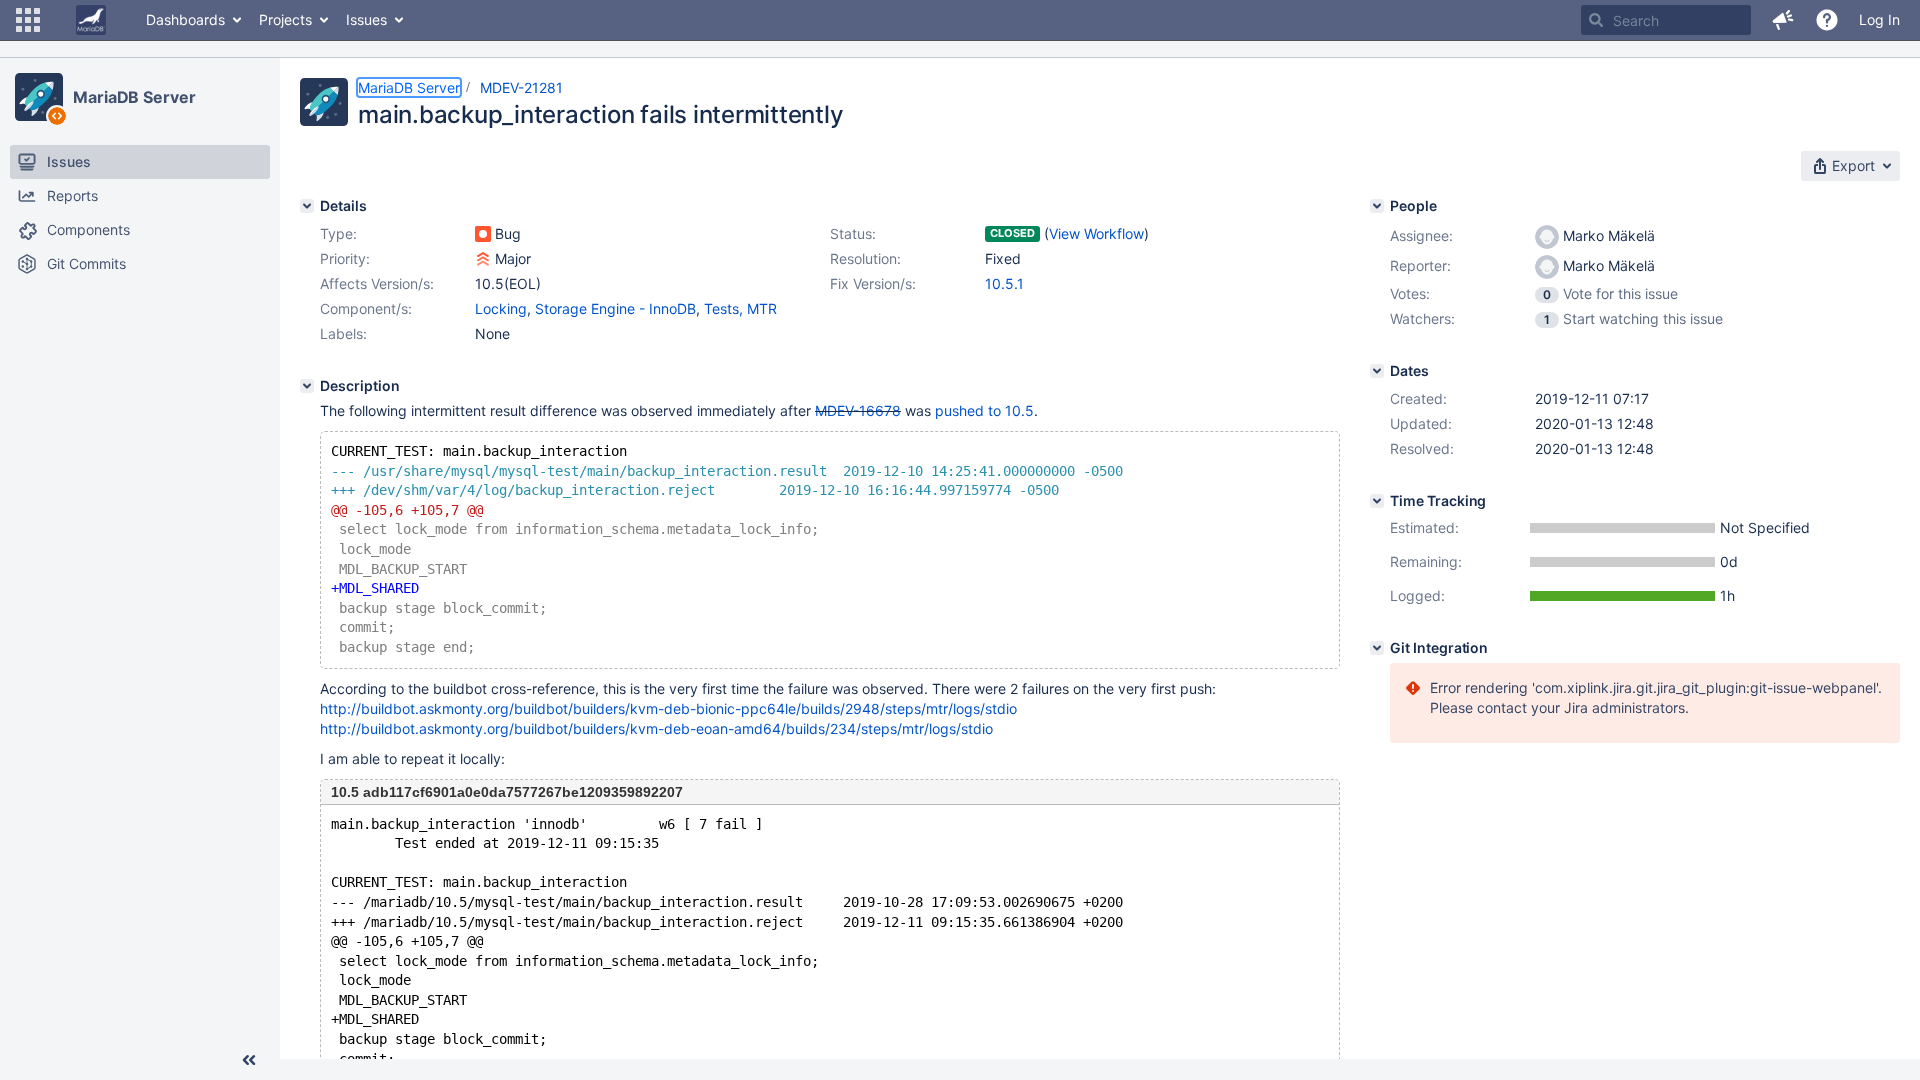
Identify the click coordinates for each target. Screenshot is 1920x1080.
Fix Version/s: (873, 283)
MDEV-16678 (858, 410)
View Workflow (1096, 233)
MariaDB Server (134, 97)
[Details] (307, 206)
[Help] (1827, 20)
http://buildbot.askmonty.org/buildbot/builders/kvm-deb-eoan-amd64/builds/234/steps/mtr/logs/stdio (656, 728)
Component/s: (366, 308)
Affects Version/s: (377, 283)
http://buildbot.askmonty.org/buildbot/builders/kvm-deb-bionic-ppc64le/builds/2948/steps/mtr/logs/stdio (668, 708)
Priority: (345, 258)
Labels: (343, 333)
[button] (28, 20)
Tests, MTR (740, 308)
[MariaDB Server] (39, 97)
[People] (1377, 206)
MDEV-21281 (521, 87)
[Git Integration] (1377, 648)
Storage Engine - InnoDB (615, 308)
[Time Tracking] (1377, 501)
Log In (1879, 19)
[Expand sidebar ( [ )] (249, 1060)
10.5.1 (1004, 283)
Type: (338, 233)
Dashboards (185, 19)
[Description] (307, 386)
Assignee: (1421, 235)
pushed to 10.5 (984, 410)
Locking (501, 308)
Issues (366, 19)
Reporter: (1420, 265)
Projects (285, 19)
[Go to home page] (91, 20)
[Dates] (1377, 371)
